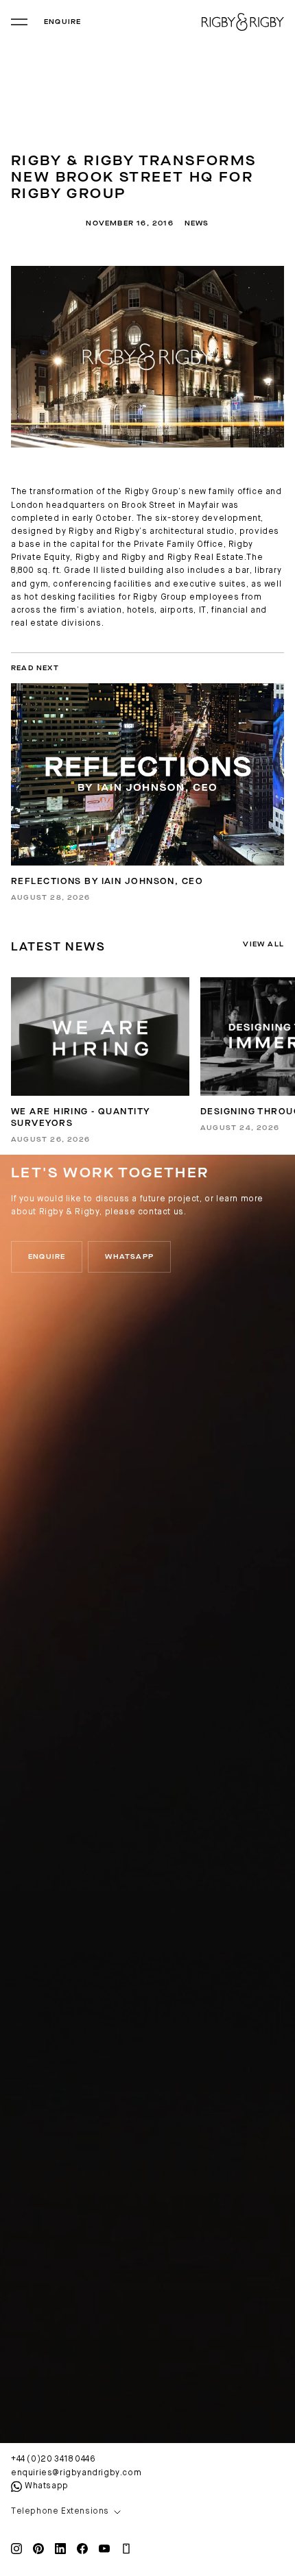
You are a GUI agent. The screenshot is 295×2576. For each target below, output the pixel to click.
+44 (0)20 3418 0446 (53, 2460)
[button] (147, 2512)
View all (263, 944)
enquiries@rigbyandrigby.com (76, 2473)
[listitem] (100, 1060)
